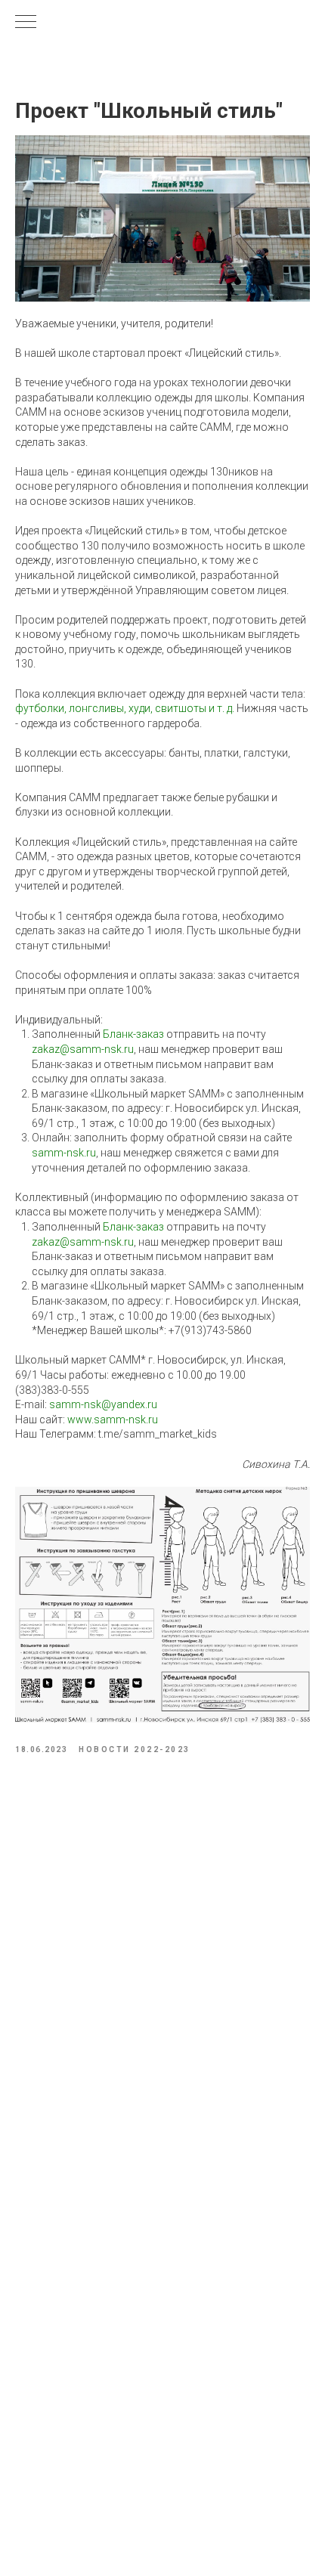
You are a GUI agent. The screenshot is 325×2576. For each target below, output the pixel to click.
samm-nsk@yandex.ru (103, 1404)
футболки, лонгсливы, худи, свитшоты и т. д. (125, 708)
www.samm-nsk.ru (113, 1420)
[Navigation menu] (26, 23)
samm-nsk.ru (64, 1153)
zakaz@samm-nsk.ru (83, 1049)
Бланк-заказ (133, 1034)
